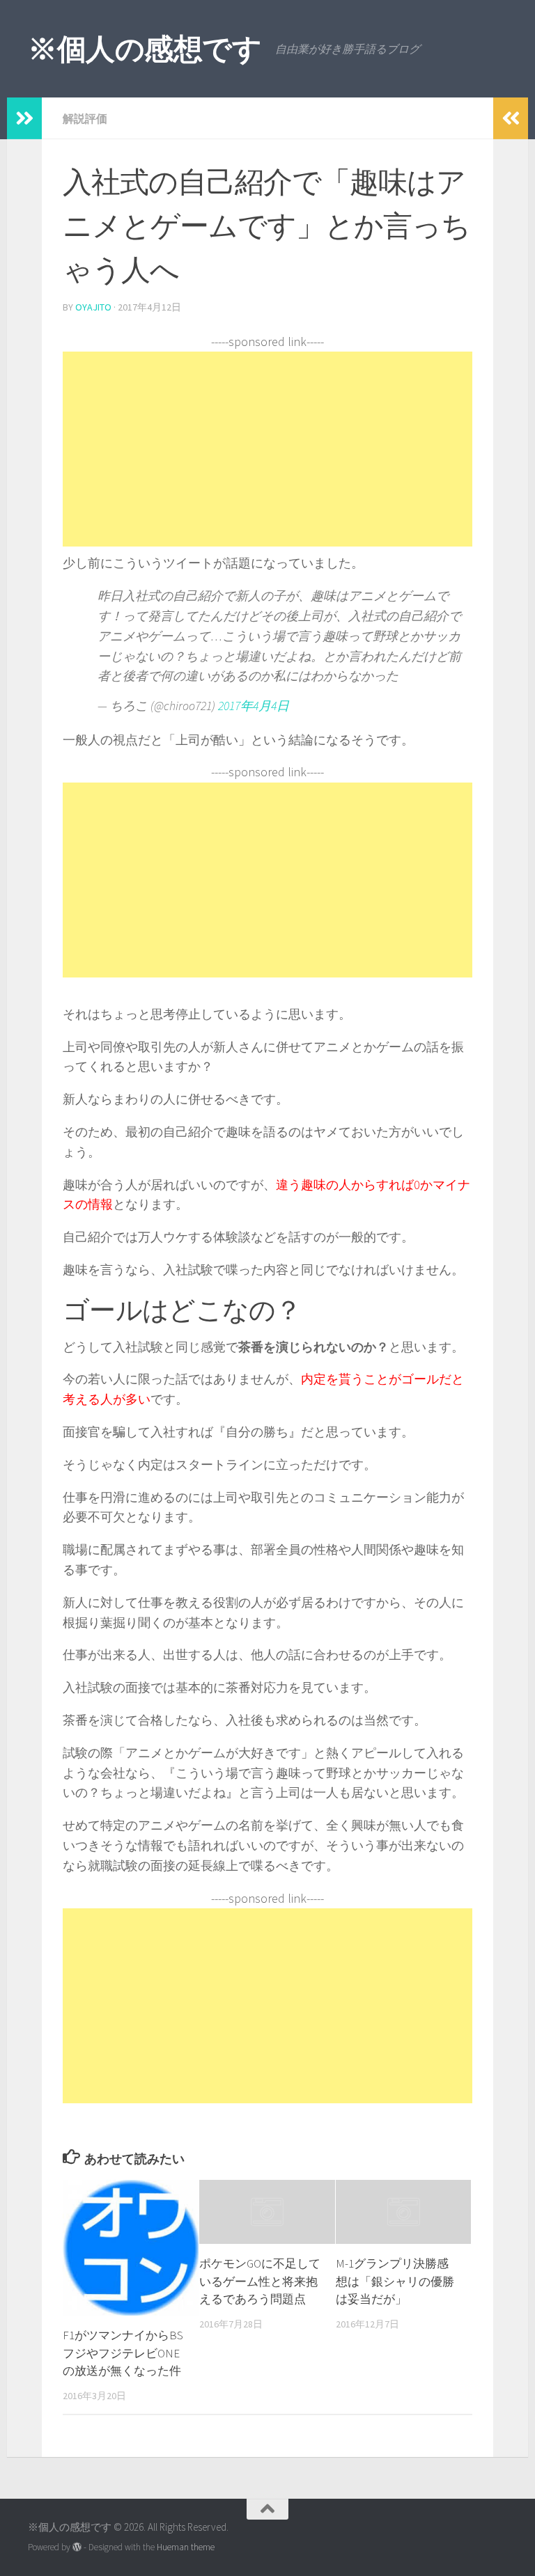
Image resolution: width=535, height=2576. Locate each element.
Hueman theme (186, 2547)
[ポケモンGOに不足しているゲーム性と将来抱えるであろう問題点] (267, 2212)
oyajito (93, 307)
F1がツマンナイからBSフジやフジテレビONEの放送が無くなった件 (123, 2353)
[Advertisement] (267, 449)
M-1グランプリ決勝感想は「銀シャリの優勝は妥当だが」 (395, 2281)
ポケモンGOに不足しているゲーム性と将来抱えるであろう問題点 (260, 2281)
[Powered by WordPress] (77, 2547)
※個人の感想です (145, 49)
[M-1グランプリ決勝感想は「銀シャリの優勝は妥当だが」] (404, 2212)
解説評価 (85, 118)
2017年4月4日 (254, 706)
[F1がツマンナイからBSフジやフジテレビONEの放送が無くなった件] (131, 2248)
